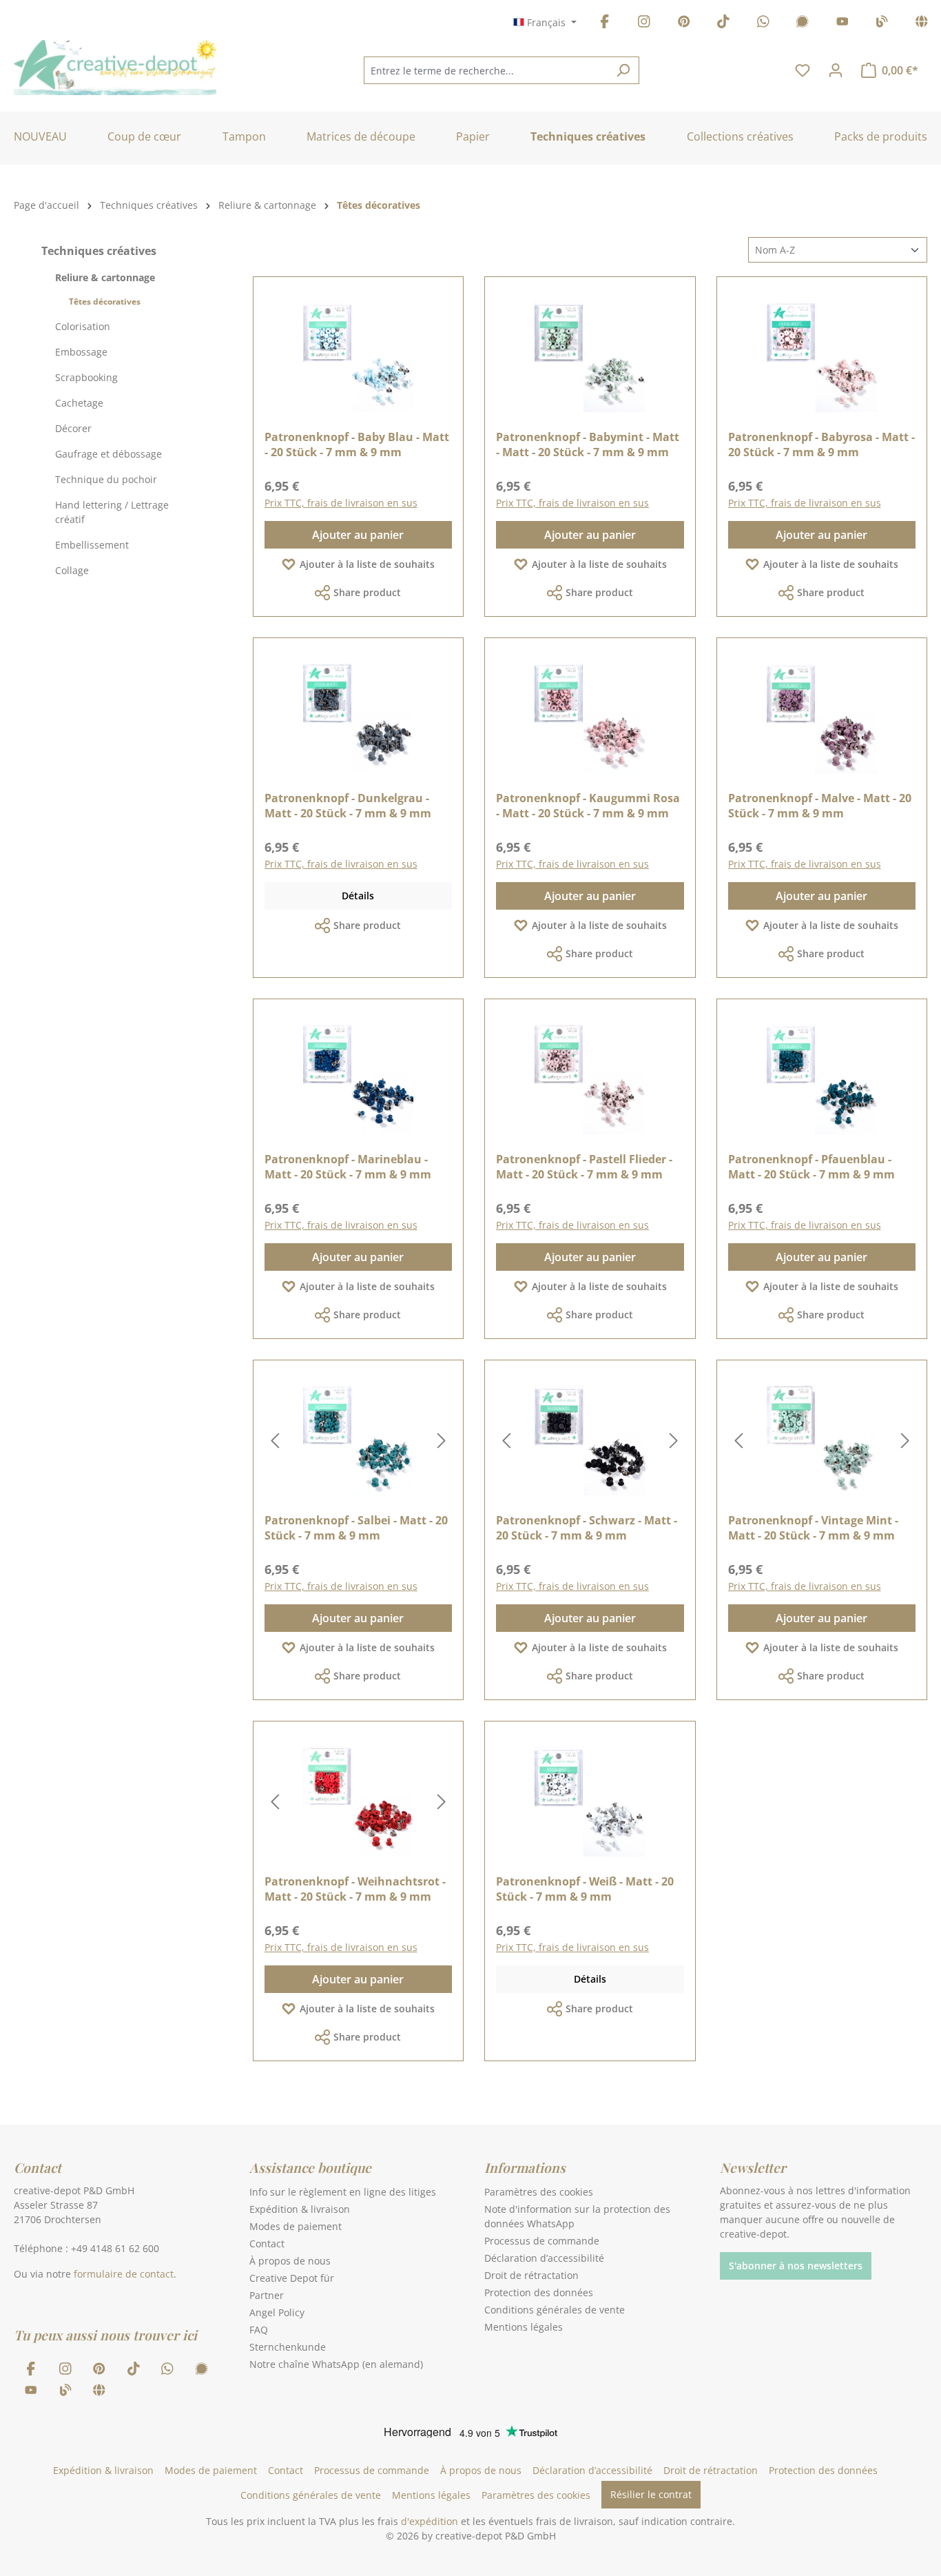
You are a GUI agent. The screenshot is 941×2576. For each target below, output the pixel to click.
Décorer (73, 428)
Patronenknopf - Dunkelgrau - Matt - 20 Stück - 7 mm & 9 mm (348, 806)
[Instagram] (644, 24)
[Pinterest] (684, 24)
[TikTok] (723, 24)
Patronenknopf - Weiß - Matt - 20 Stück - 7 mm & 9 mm (585, 1889)
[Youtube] (842, 24)
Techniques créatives (99, 251)
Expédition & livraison (300, 2209)
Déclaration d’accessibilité (544, 2258)
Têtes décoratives (105, 301)
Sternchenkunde (288, 2347)
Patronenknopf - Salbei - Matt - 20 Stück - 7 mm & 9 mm (356, 1528)
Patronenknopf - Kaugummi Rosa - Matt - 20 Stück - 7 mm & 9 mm (588, 806)
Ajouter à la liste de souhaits (367, 564)
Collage (72, 570)
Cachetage (79, 403)
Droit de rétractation (531, 2275)
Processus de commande (542, 2241)
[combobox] (486, 70)
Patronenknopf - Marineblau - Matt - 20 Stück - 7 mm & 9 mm (348, 1167)
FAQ (259, 2330)
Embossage (81, 352)
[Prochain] (442, 1441)
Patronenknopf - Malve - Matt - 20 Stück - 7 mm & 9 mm (820, 806)
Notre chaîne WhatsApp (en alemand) (336, 2364)
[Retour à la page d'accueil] (115, 68)
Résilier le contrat (651, 2494)
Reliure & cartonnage (105, 277)
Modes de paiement (296, 2226)
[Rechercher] (623, 70)
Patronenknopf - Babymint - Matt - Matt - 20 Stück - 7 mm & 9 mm (588, 444)
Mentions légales (524, 2327)
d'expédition (430, 2521)
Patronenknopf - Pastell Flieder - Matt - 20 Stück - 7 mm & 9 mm (584, 1167)
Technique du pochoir (106, 479)
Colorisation (83, 326)
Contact (267, 2243)
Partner (267, 2295)
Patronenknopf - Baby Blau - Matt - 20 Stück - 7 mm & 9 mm (357, 444)
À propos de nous (290, 2261)
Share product (367, 592)
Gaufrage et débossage (108, 454)
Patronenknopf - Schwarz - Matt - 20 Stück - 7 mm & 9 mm (587, 1528)
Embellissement (92, 545)
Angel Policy (277, 2312)
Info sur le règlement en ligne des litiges (343, 2192)
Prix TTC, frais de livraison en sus (341, 503)
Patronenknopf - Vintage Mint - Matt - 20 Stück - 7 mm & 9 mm (813, 1528)
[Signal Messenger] (803, 24)
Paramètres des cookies (539, 2192)
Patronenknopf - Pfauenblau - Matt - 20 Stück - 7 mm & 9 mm (811, 1167)
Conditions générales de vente (555, 2310)
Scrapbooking (86, 377)
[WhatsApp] (763, 24)
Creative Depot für (292, 2278)
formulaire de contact (124, 2274)
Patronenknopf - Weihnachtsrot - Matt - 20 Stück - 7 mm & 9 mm (355, 1889)
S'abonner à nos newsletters (796, 2266)
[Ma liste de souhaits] (803, 70)
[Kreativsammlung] (922, 24)
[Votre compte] (836, 70)
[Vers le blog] (882, 24)
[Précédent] (275, 1441)
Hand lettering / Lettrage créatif (112, 512)
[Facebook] (605, 24)
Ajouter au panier (358, 535)
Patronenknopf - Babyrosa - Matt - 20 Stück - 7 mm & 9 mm (821, 444)
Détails (358, 896)
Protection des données (539, 2292)
